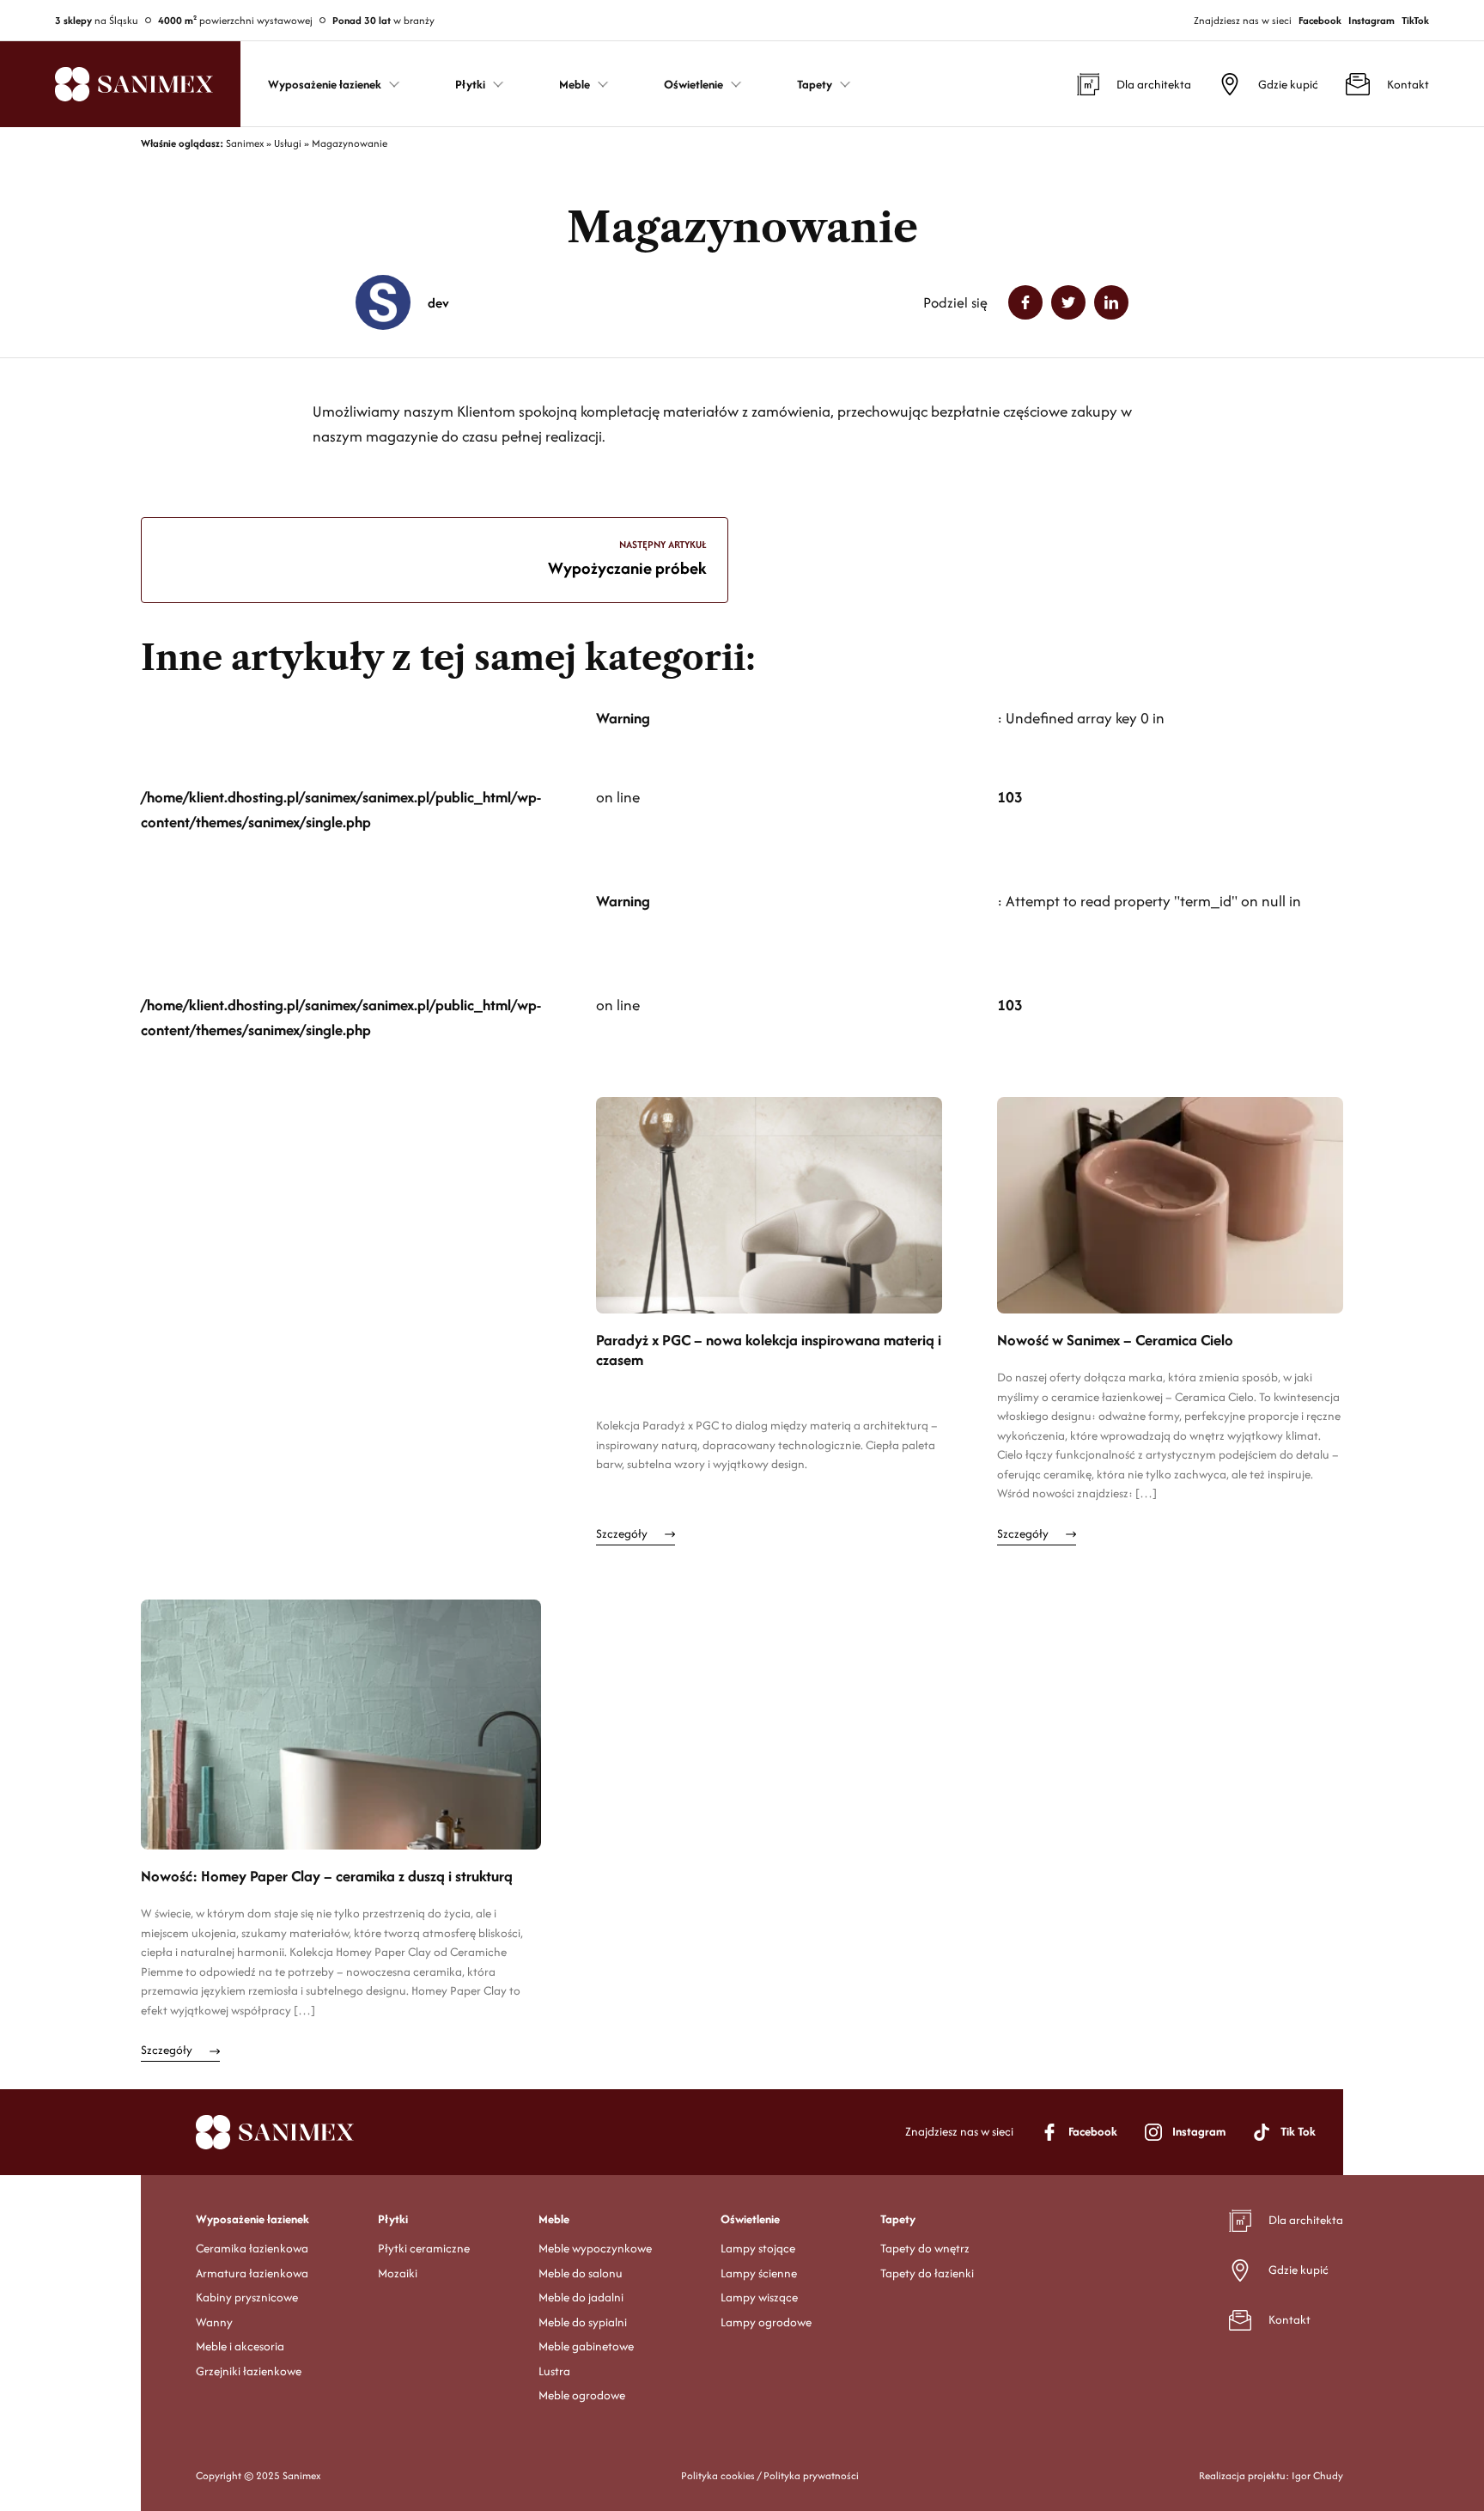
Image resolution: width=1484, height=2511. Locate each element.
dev (438, 303)
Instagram (1371, 20)
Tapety (898, 2219)
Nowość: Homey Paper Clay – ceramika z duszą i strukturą (327, 1877)
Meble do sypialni (583, 2322)
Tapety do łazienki (927, 2273)
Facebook (1320, 20)
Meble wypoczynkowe (595, 2248)
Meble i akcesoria (240, 2346)
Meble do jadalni (581, 2297)
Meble (554, 2219)
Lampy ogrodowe (766, 2322)
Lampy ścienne (759, 2273)
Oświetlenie (750, 2219)
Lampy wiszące (759, 2297)
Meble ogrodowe (582, 2395)
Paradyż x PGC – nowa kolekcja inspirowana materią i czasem (769, 1350)
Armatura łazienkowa (252, 2273)
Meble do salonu (581, 2273)
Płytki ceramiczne (424, 2248)
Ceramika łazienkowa (252, 2248)
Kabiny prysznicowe (247, 2297)
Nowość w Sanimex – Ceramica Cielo (1115, 1341)
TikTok (1415, 20)
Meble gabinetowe (586, 2346)
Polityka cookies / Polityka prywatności (770, 2475)
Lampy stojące (758, 2248)
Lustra (554, 2371)
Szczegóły (622, 1533)
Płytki (393, 2219)
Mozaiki (398, 2273)
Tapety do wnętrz (925, 2248)
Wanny (214, 2322)
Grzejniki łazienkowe (249, 2371)
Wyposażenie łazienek (252, 2219)
